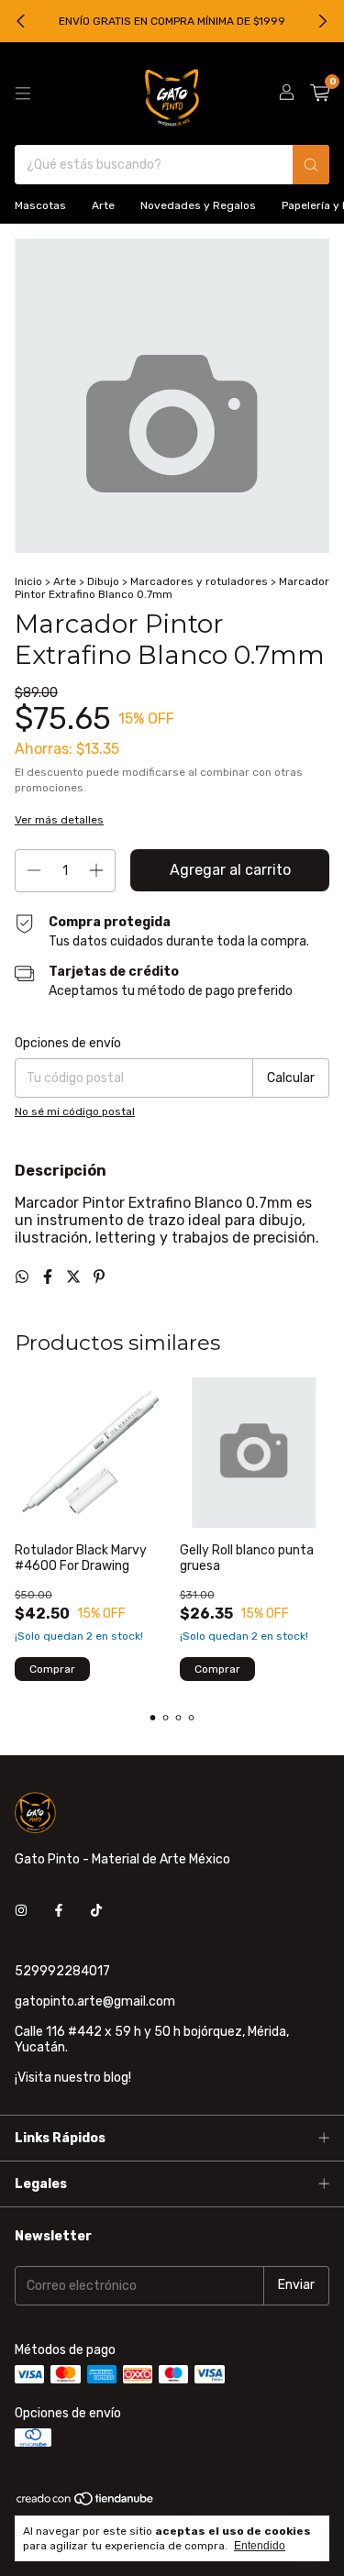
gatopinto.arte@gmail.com (95, 2001)
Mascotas (40, 205)
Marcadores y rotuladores (199, 581)
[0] (320, 94)
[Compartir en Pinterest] (99, 1277)
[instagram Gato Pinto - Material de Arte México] (21, 1912)
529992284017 (62, 1971)
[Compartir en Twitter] (75, 1277)
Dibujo (103, 581)
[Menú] (23, 94)
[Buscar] (311, 165)
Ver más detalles (59, 820)
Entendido (260, 2546)
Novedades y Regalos (198, 205)
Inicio (28, 581)
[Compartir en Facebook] (50, 1277)
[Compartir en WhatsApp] (24, 1277)
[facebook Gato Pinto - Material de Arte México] (59, 1912)
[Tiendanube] (86, 2503)
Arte (103, 205)
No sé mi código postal (75, 1111)
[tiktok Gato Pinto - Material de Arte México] (96, 1912)
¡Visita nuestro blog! (73, 2078)
